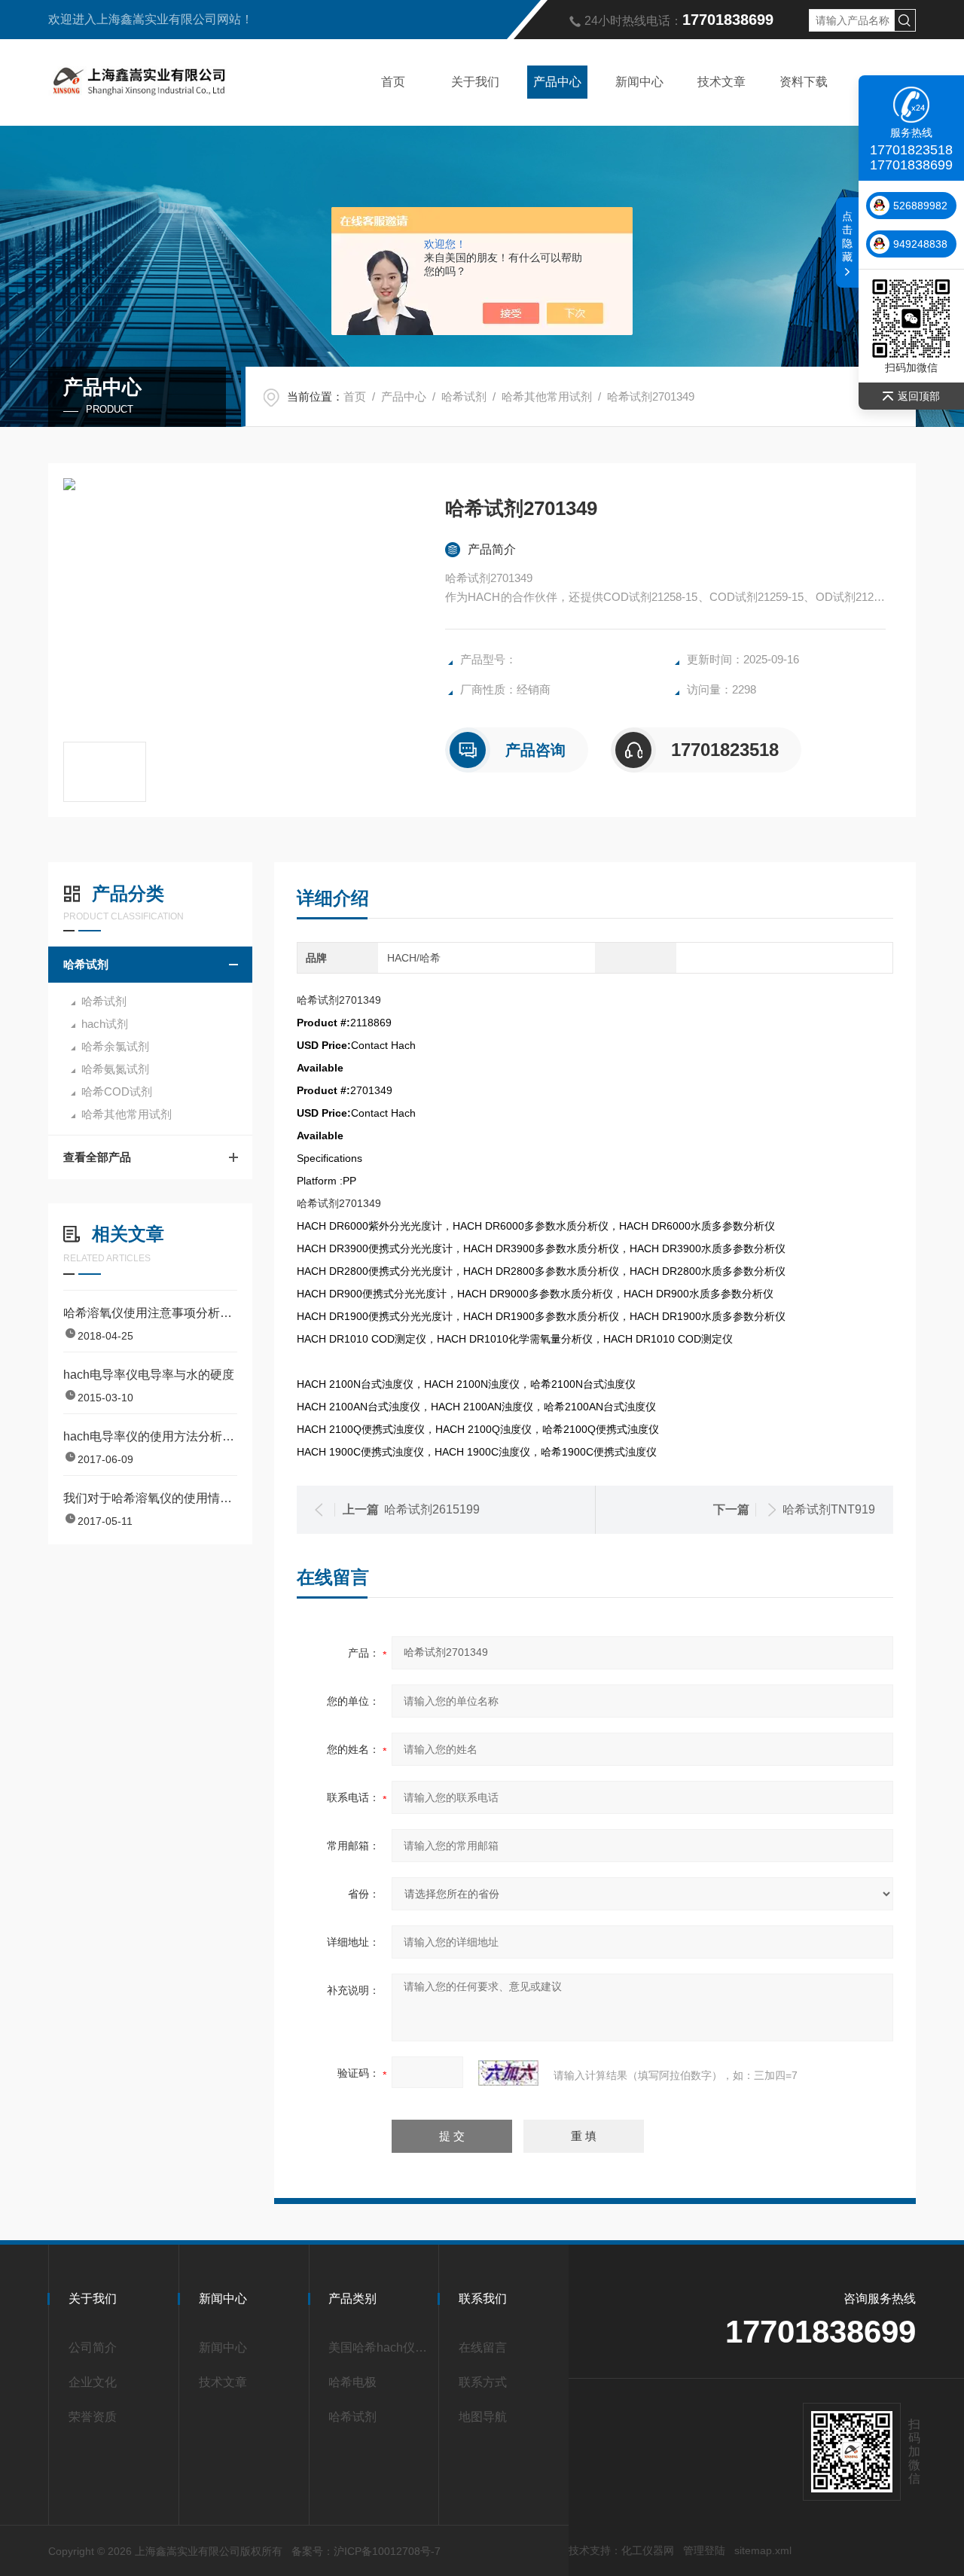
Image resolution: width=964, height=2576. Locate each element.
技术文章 (721, 82)
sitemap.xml (763, 2550)
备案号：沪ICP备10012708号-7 (366, 2551)
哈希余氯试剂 (115, 1046)
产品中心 (557, 82)
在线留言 (483, 2347)
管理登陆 (704, 2550)
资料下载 (804, 82)
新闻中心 (639, 82)
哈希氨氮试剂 (115, 1069)
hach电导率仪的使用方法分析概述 (150, 1436)
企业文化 (93, 2382)
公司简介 (93, 2347)
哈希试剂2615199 (432, 1509)
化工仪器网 (648, 2550)
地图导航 (483, 2417)
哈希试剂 (464, 396)
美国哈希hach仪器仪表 (378, 2347)
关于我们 (475, 82)
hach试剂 (105, 1024)
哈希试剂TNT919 (829, 1509)
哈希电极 (352, 2382)
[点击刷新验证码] (508, 2073)
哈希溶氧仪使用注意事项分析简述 (150, 1313)
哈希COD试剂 (117, 1091)
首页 (393, 82)
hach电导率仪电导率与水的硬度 (149, 1375)
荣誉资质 (93, 2417)
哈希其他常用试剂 (547, 396)
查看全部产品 (97, 1157)
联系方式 (483, 2382)
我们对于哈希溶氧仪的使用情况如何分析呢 (150, 1498)
